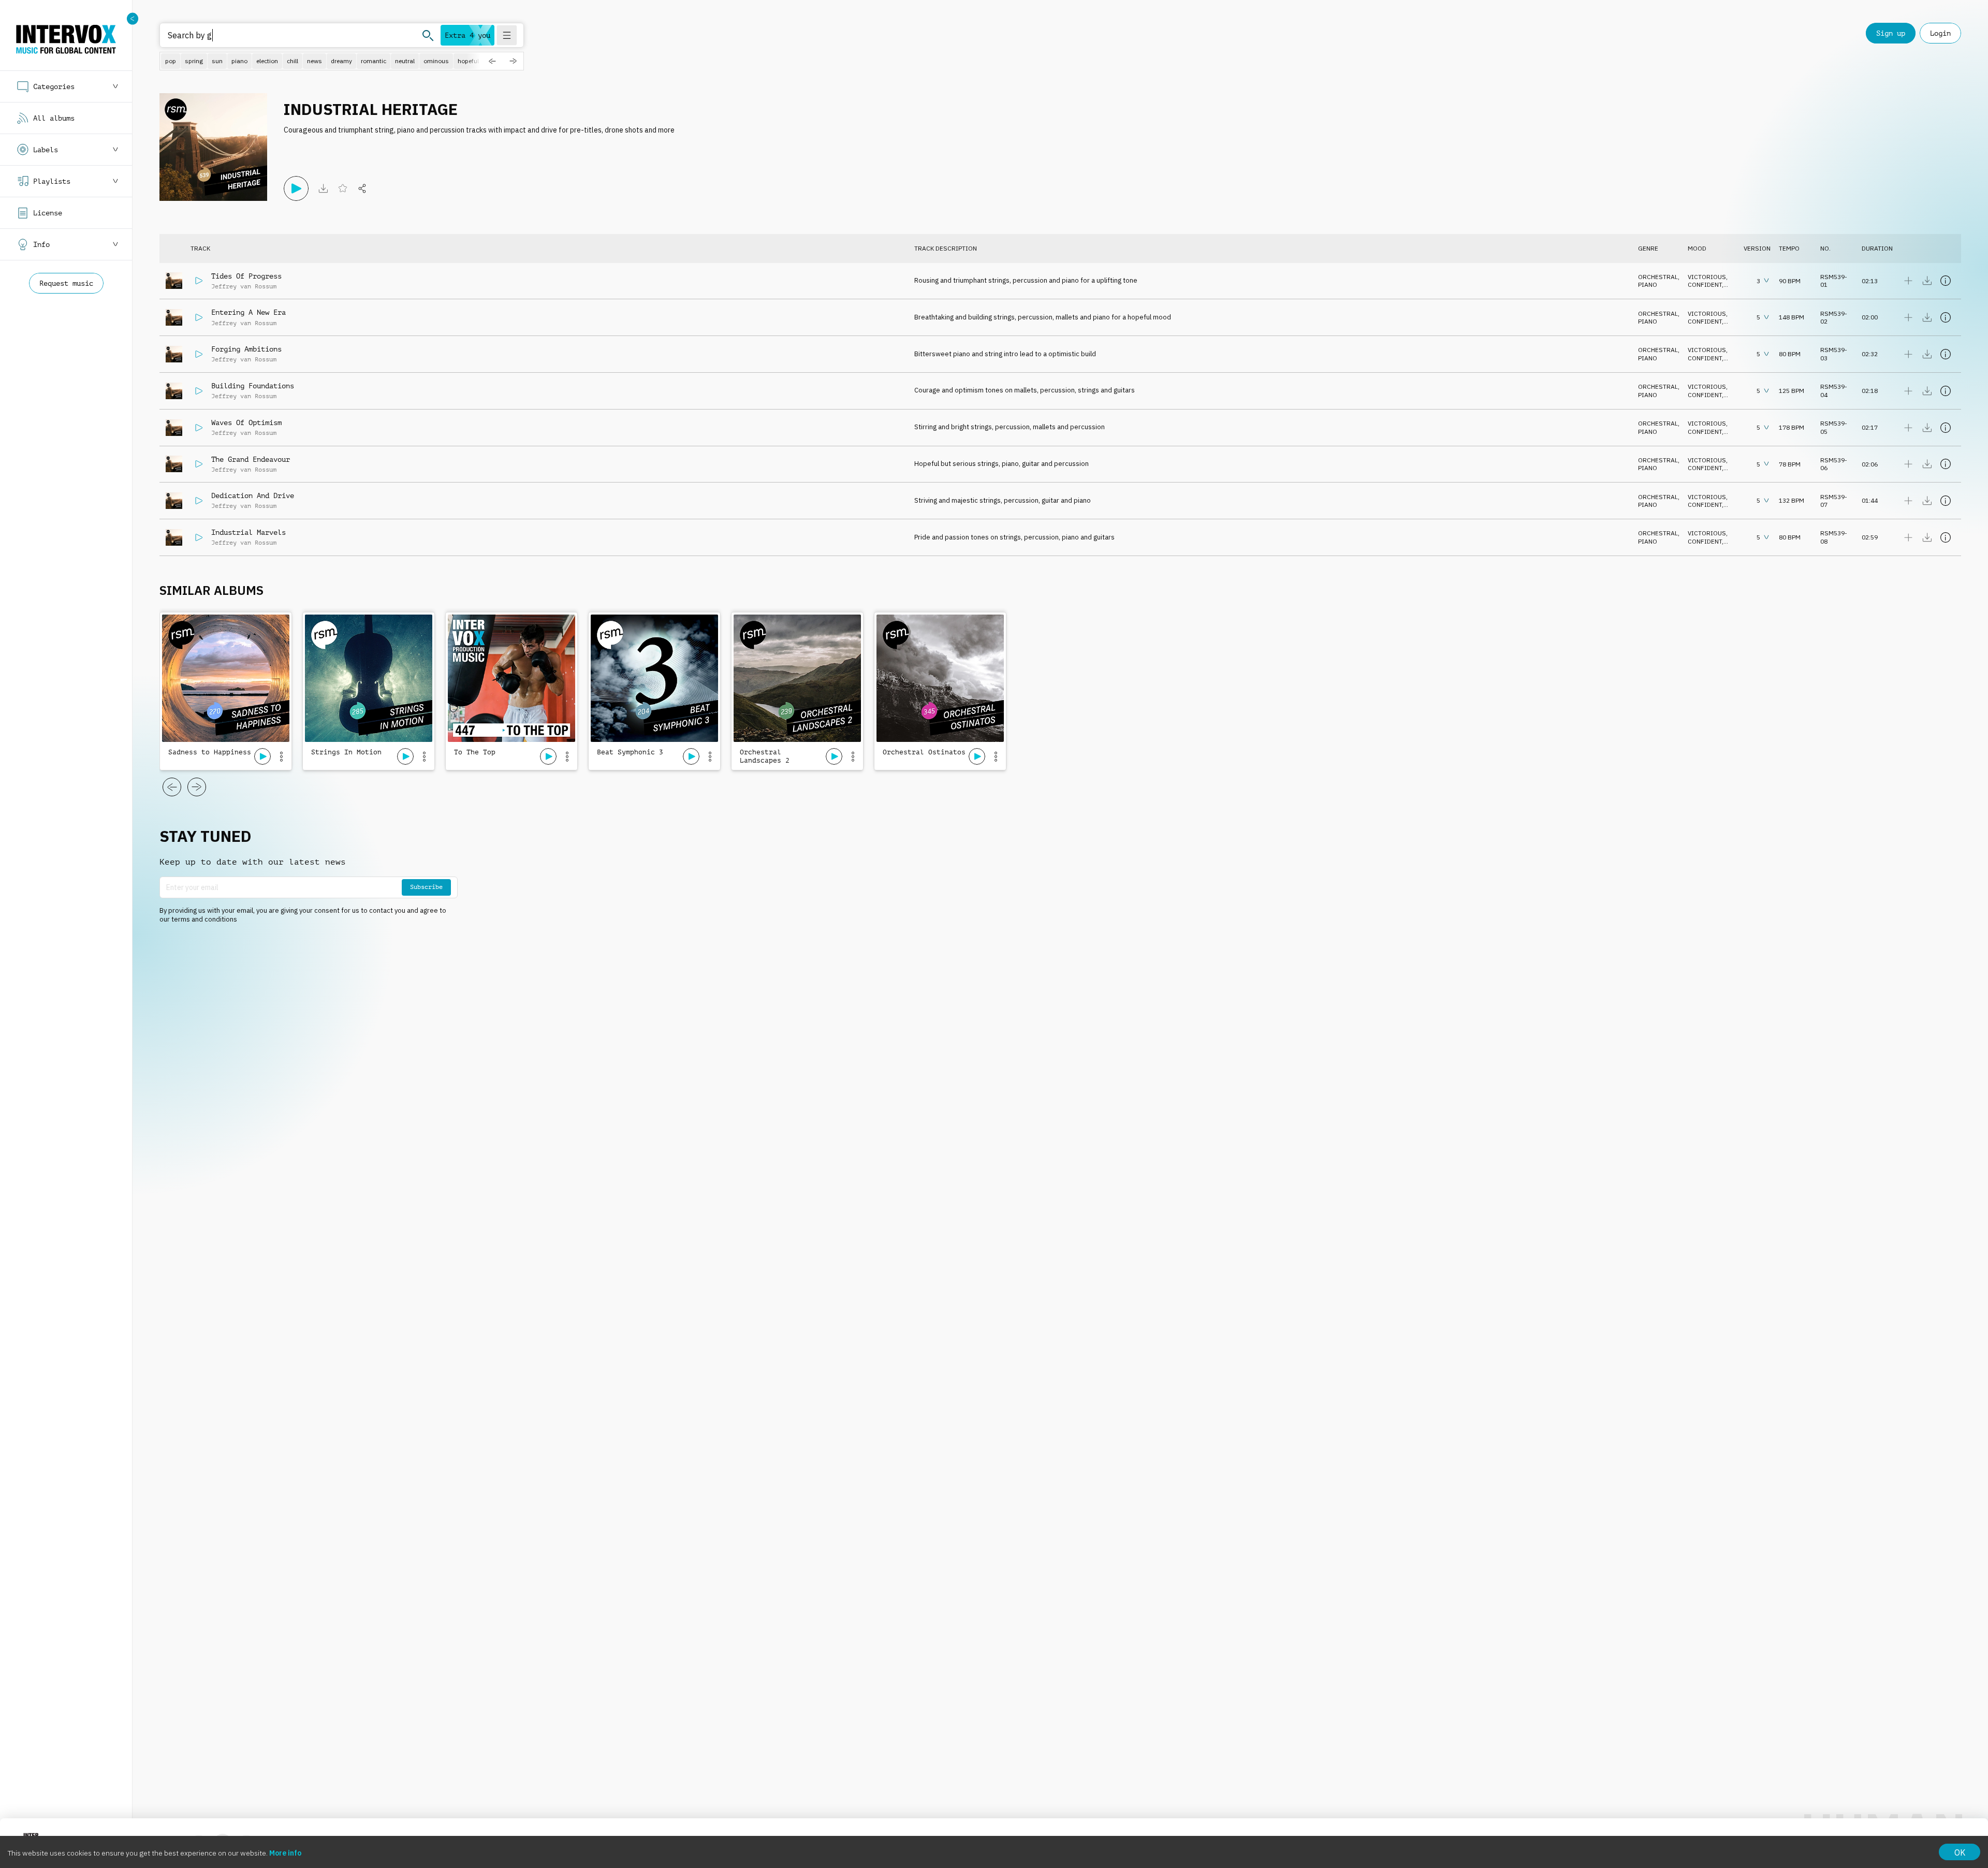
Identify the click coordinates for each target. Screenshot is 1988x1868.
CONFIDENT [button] (1705, 284)
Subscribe (426, 887)
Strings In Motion (346, 752)
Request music (66, 283)
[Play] (296, 188)
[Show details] (1946, 281)
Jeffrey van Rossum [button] (244, 286)
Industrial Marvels (248, 532)
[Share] (362, 188)
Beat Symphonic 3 (630, 752)
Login (1940, 33)
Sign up (1891, 33)
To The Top (475, 752)
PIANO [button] (1648, 284)
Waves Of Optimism (246, 422)
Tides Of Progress (246, 276)
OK (1960, 1852)
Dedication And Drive (253, 495)
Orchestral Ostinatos (924, 752)
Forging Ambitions (246, 349)
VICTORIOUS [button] (1707, 277)
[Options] (281, 756)
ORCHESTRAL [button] (1658, 277)
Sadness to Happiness (210, 752)
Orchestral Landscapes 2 (765, 756)
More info (285, 1853)
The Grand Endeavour (251, 459)
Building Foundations (253, 386)
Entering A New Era (248, 312)
